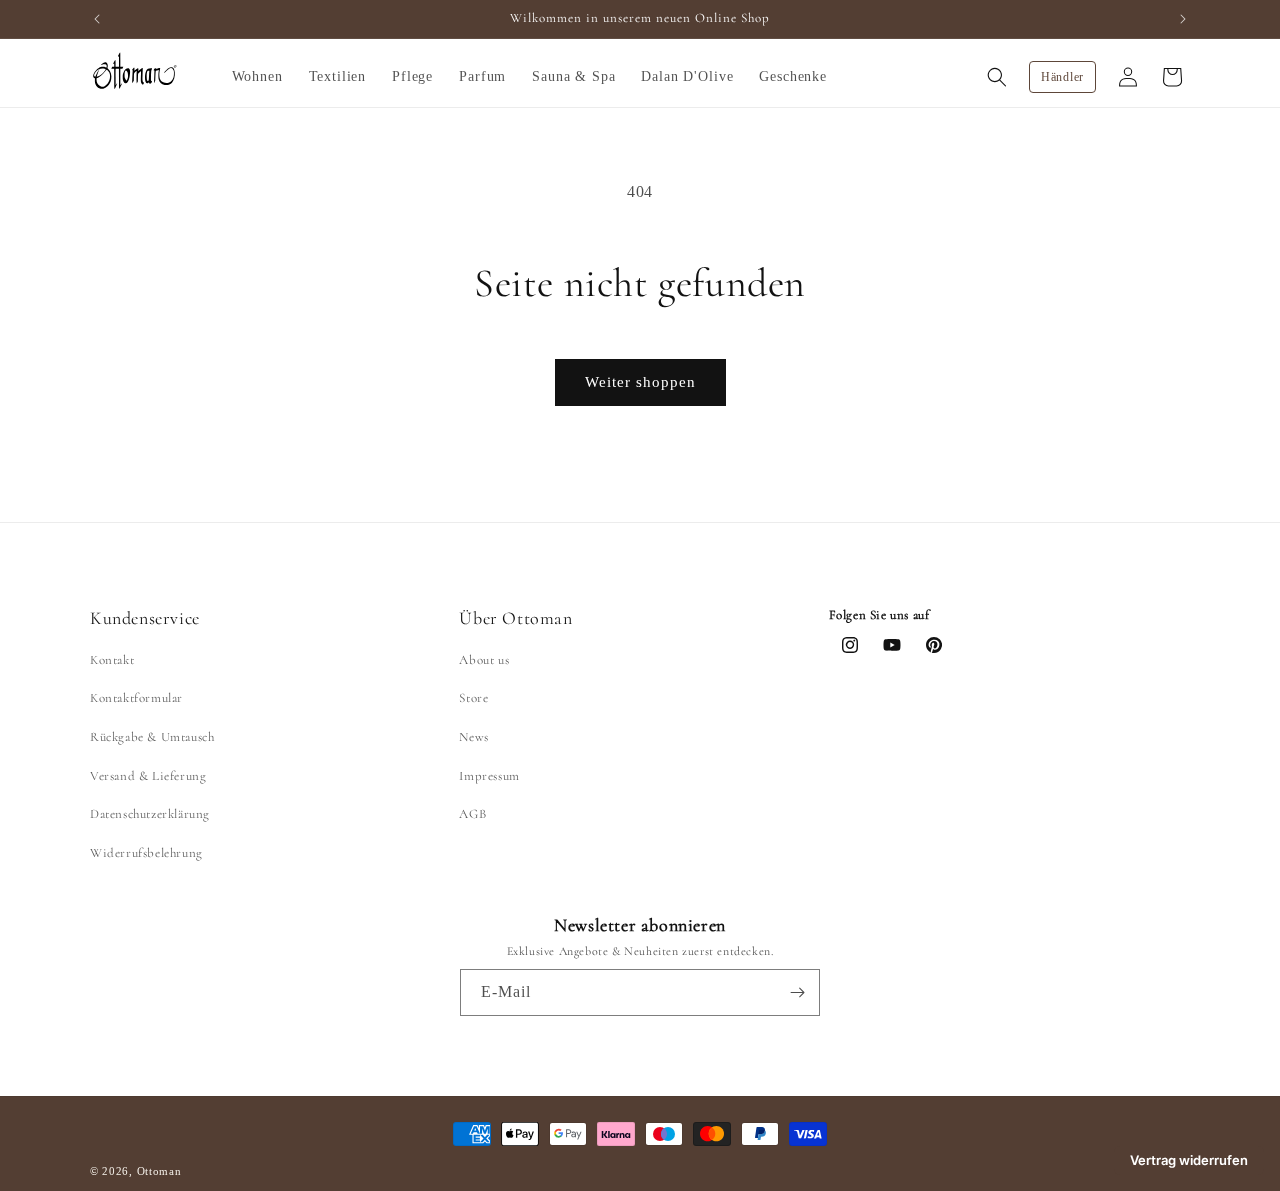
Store (473, 699)
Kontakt (112, 660)
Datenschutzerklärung (150, 814)
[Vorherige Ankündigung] (97, 19)
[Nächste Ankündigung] (1183, 19)
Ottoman (161, 1171)
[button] (257, 77)
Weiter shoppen (640, 382)
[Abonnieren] (797, 992)
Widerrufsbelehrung (146, 853)
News (473, 737)
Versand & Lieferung (148, 776)
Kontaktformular (136, 699)
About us (484, 660)
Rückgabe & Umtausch (152, 737)
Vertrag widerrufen (1189, 1160)
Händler (1062, 77)
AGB (472, 814)
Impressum (489, 776)
